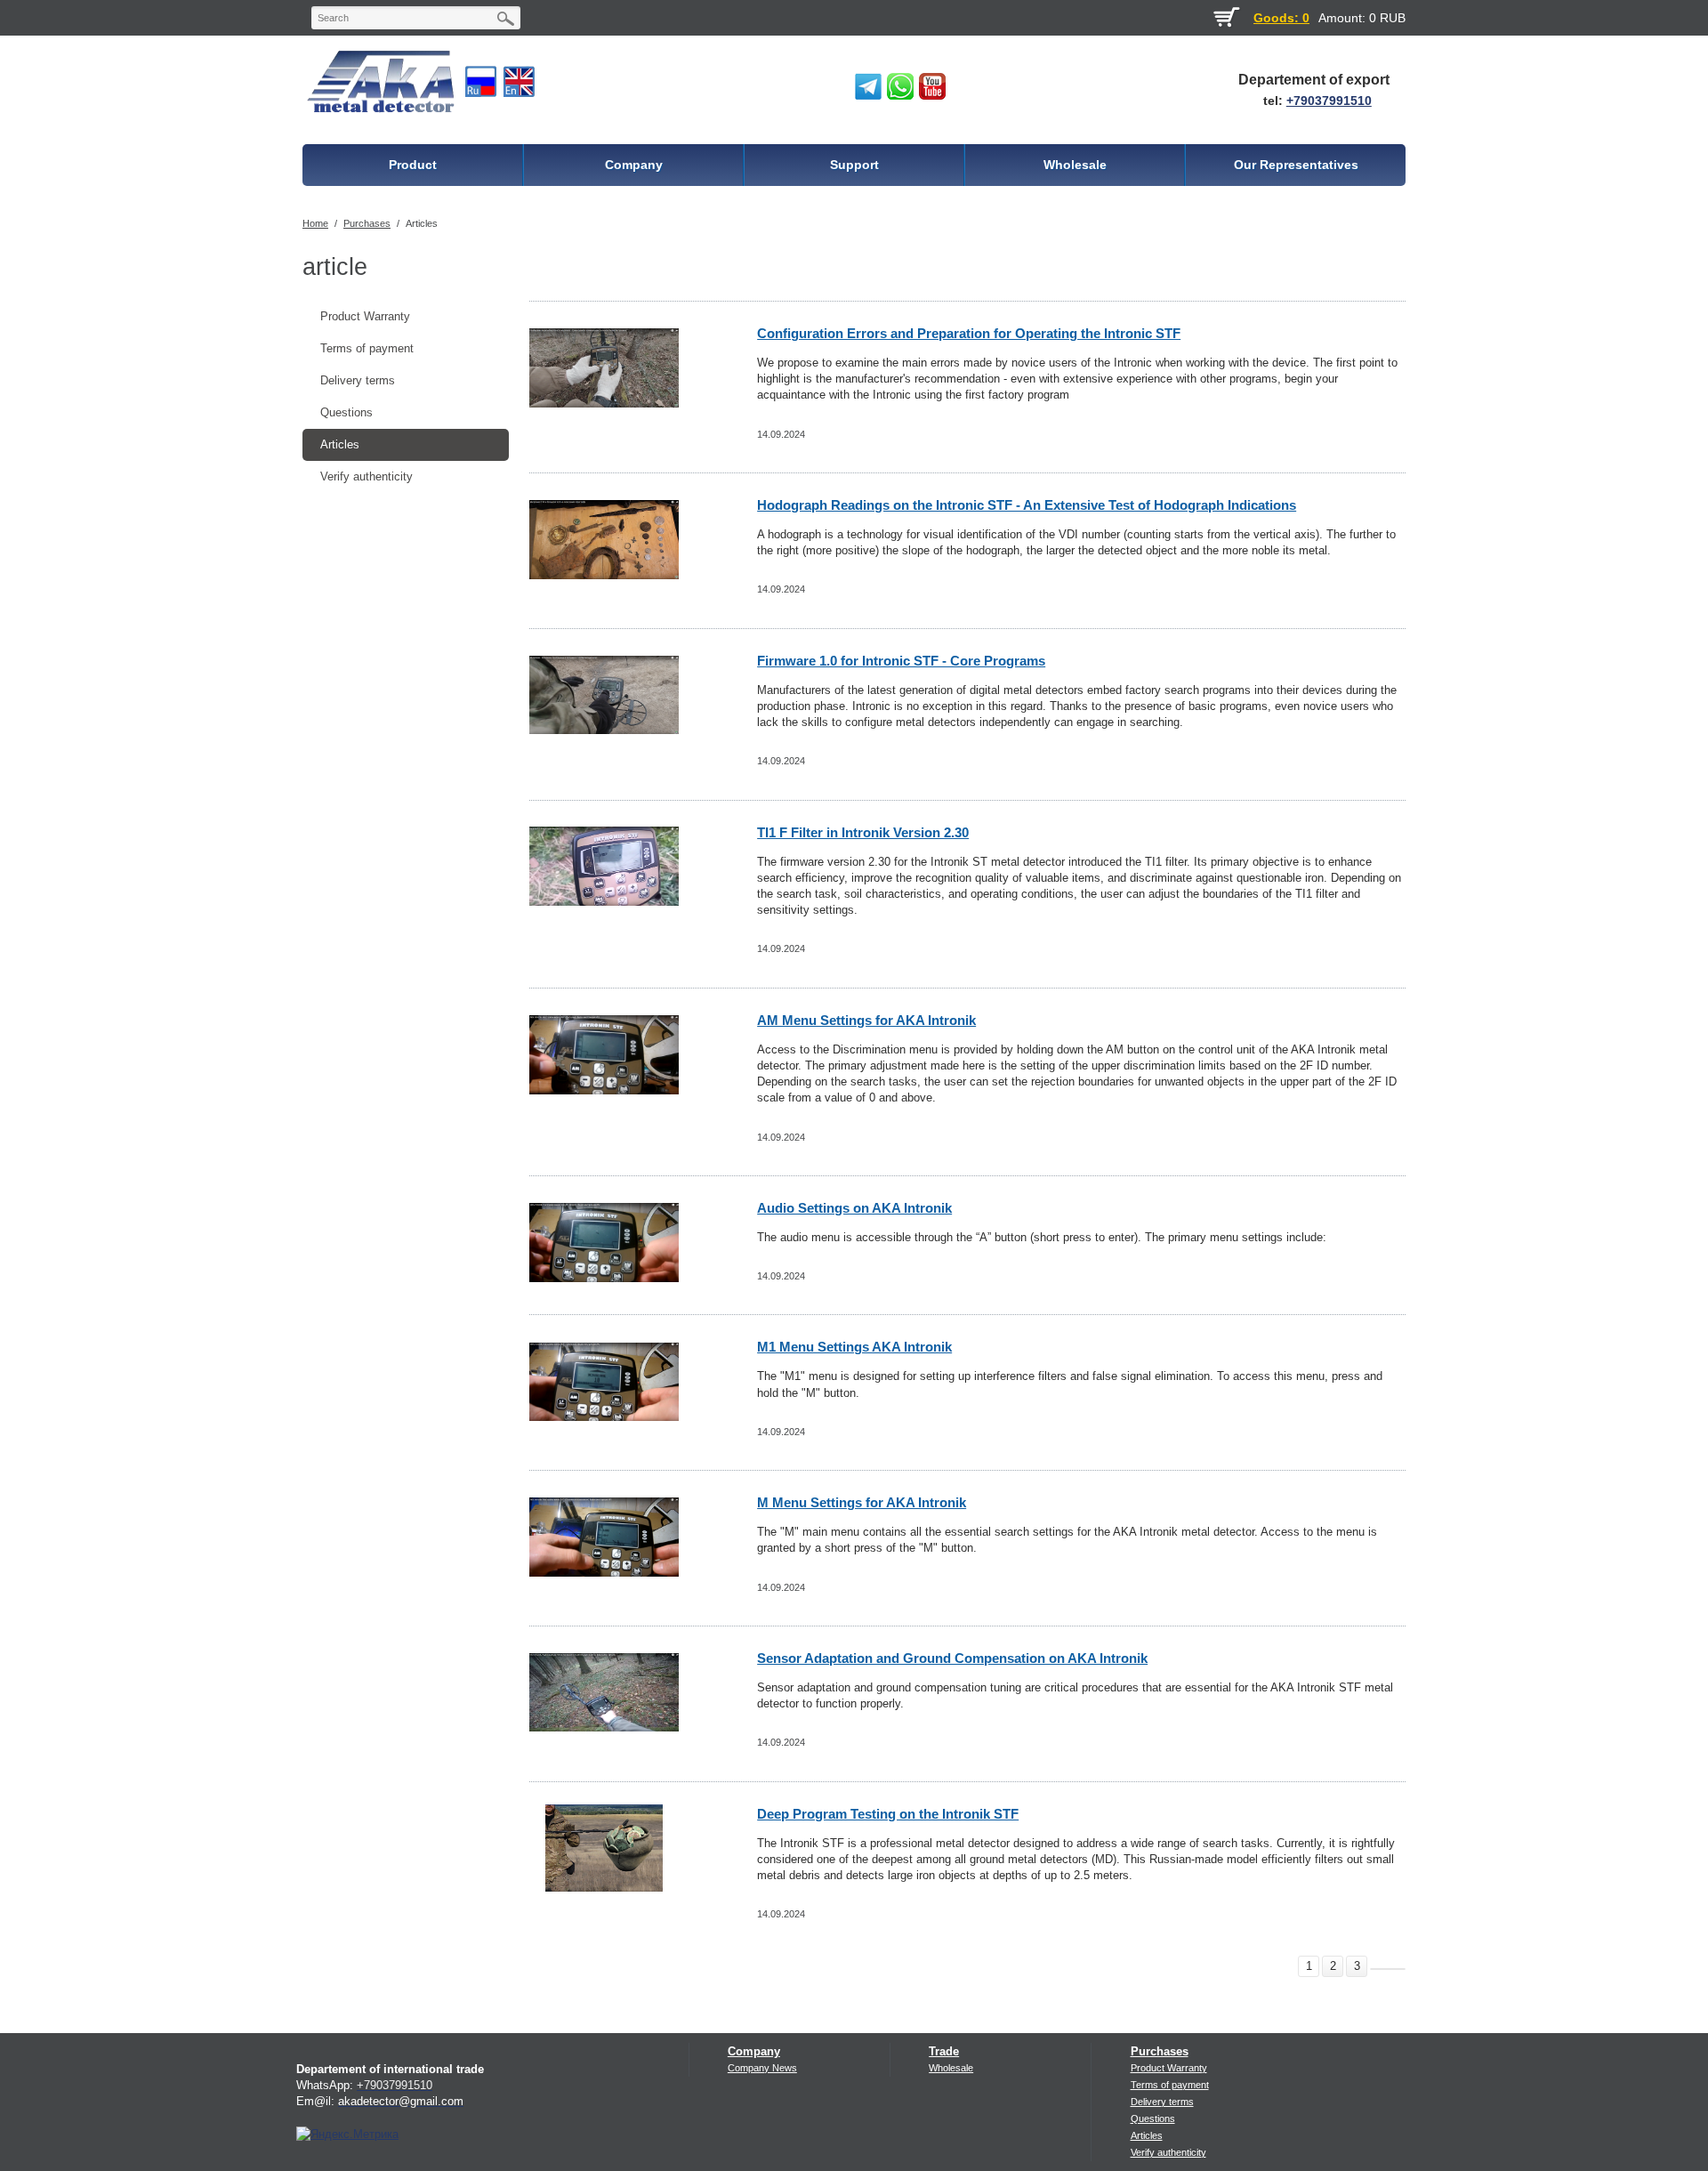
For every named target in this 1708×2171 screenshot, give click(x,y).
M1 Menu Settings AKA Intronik (854, 1347)
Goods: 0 (1281, 18)
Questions (346, 412)
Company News (762, 2068)
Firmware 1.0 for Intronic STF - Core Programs (901, 661)
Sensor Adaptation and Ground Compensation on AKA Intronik (952, 1658)
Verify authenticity (367, 476)
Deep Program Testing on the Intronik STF (888, 1814)
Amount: (1342, 18)
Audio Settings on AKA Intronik (854, 1208)
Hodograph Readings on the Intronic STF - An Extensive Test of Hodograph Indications (1027, 505)
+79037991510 (1329, 101)
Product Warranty (365, 316)
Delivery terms (358, 380)
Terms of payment (367, 348)
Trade (944, 2051)
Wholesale (951, 2068)
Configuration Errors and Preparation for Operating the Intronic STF (969, 333)
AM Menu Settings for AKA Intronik (866, 1020)
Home (315, 223)
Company (754, 2051)
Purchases (367, 223)
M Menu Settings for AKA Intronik (862, 1502)
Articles (422, 223)
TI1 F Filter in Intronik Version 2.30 (863, 832)
